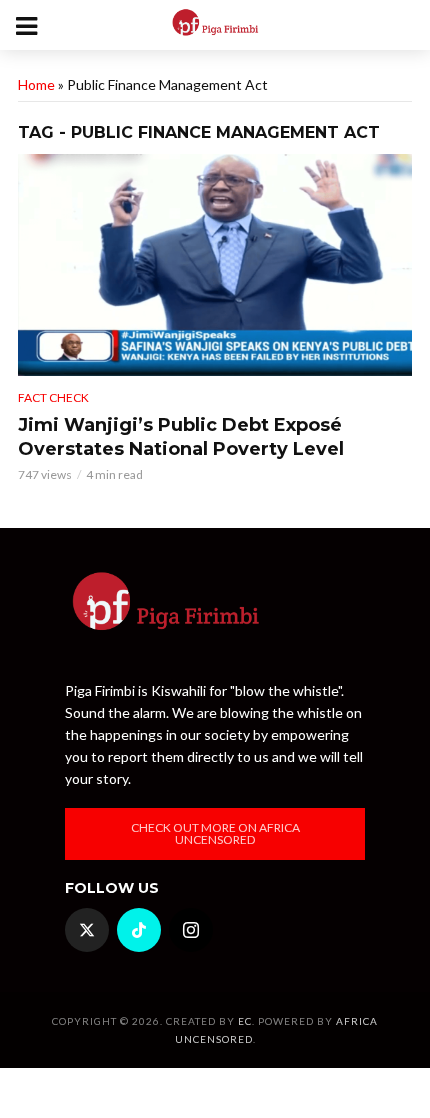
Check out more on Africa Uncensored (215, 833)
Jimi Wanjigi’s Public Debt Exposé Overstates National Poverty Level (181, 437)
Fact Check (53, 397)
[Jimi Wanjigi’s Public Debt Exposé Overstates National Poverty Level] (215, 265)
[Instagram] (191, 930)
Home (36, 84)
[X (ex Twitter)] (87, 930)
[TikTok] (139, 930)
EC (245, 1021)
